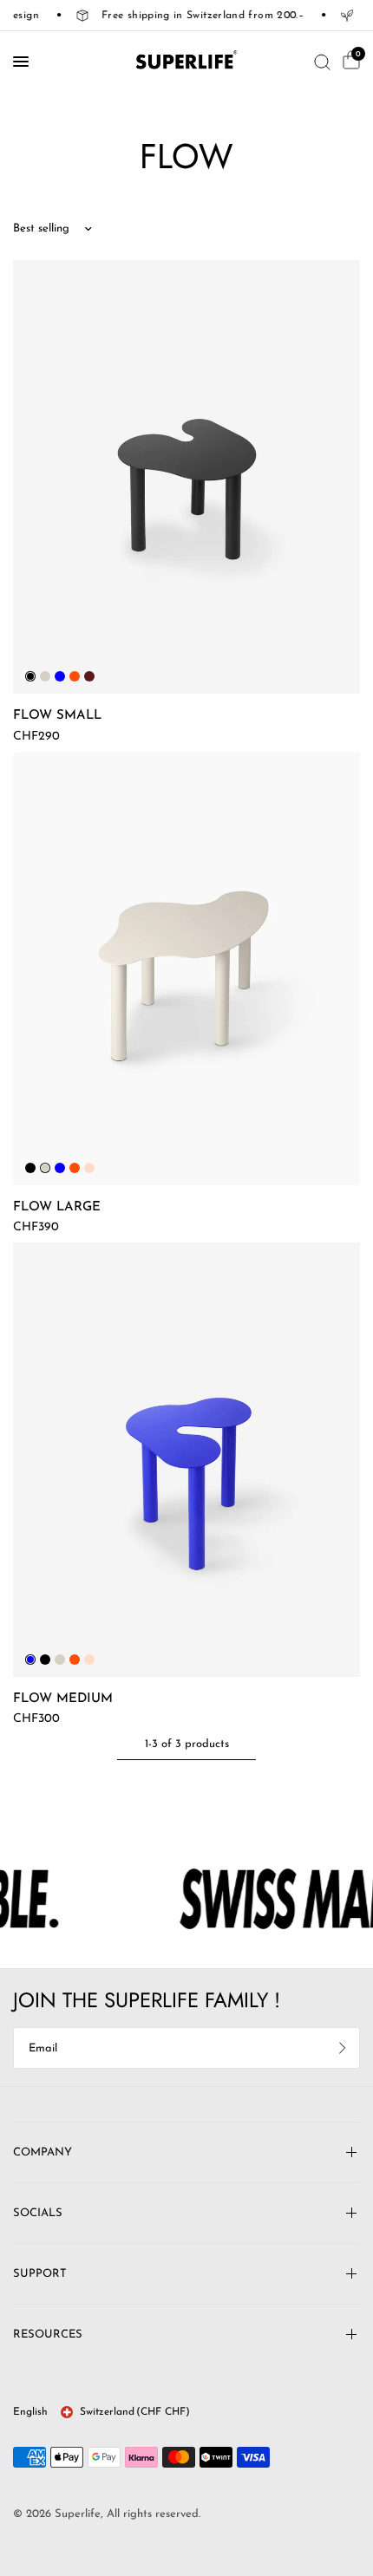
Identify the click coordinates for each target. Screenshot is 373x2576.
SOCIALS (38, 2213)
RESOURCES (48, 2335)
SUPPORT (40, 2274)
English (30, 2412)
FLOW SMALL (57, 716)
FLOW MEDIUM (63, 1699)
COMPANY (43, 2152)
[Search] (322, 62)
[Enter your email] (343, 2048)
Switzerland (135, 2412)
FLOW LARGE (57, 1207)
